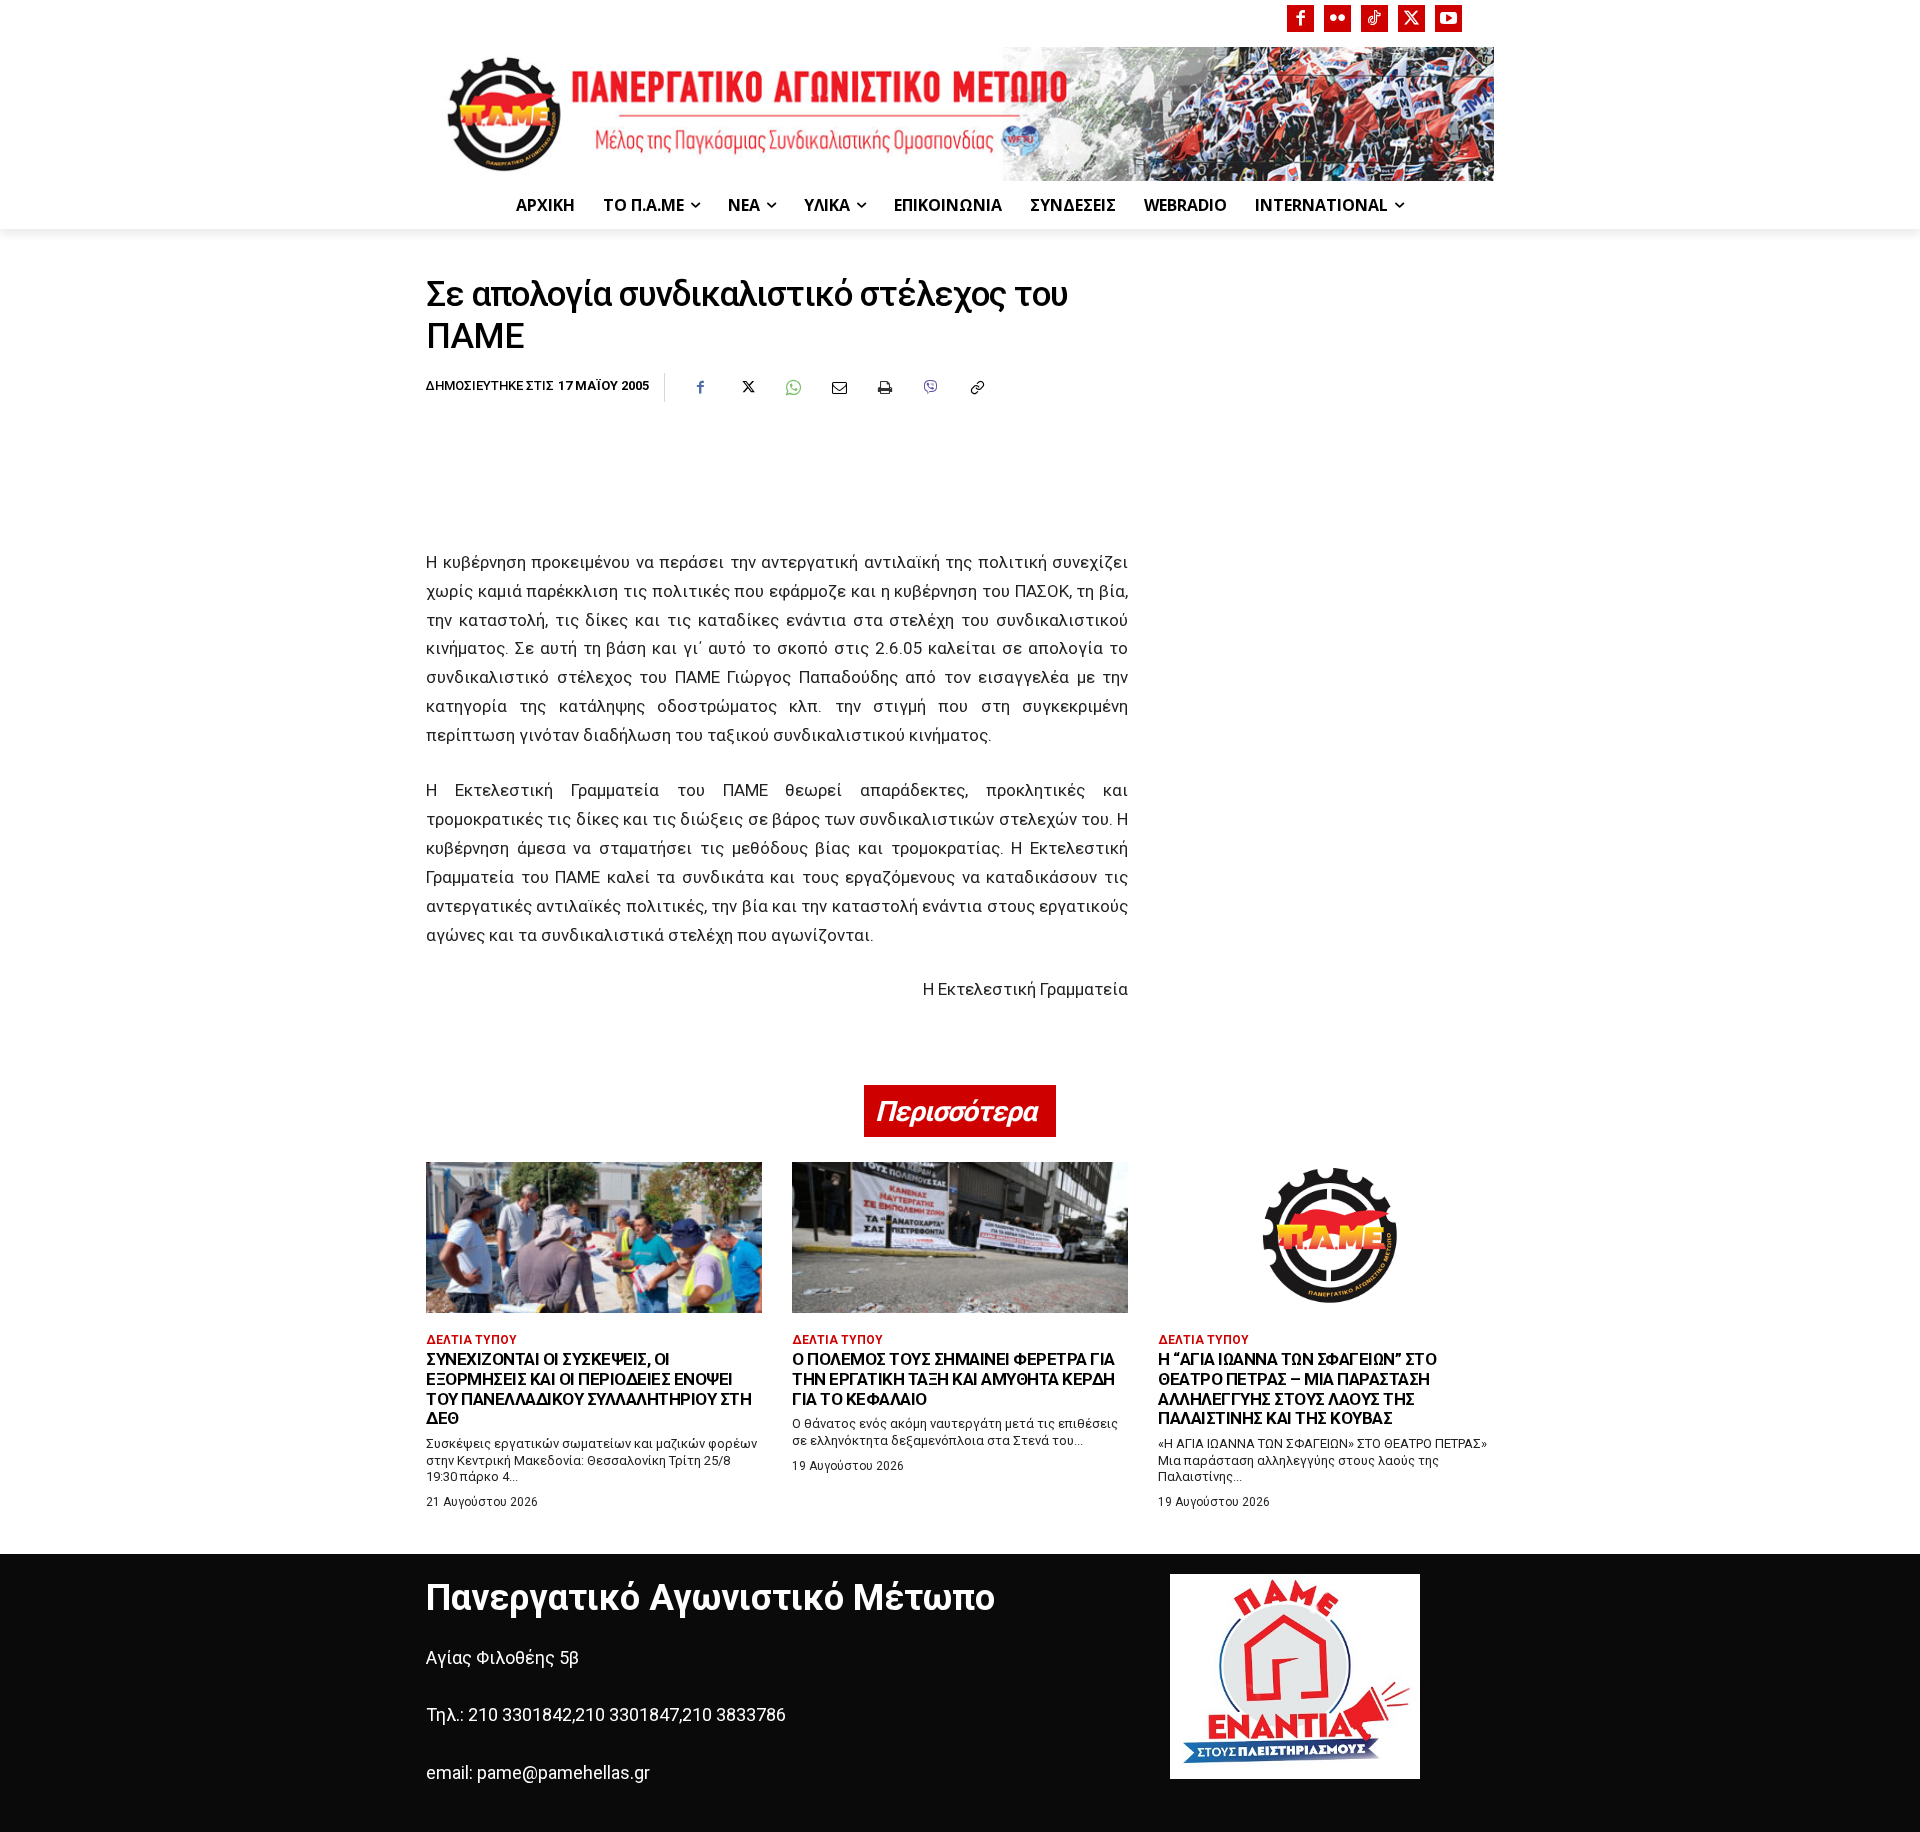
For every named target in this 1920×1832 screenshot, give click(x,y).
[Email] (838, 388)
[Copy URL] (976, 388)
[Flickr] (1337, 18)
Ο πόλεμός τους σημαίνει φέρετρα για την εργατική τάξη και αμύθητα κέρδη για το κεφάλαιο (953, 1378)
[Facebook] (1300, 18)
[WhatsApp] (792, 388)
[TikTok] (1374, 18)
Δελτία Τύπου (471, 1340)
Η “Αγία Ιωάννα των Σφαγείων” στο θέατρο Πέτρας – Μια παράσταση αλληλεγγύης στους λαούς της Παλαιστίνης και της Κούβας (1297, 1388)
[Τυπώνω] (884, 388)
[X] (1411, 18)
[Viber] (930, 388)
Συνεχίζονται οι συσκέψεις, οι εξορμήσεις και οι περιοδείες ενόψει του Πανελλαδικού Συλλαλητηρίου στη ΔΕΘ (588, 1388)
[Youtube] (1448, 18)
